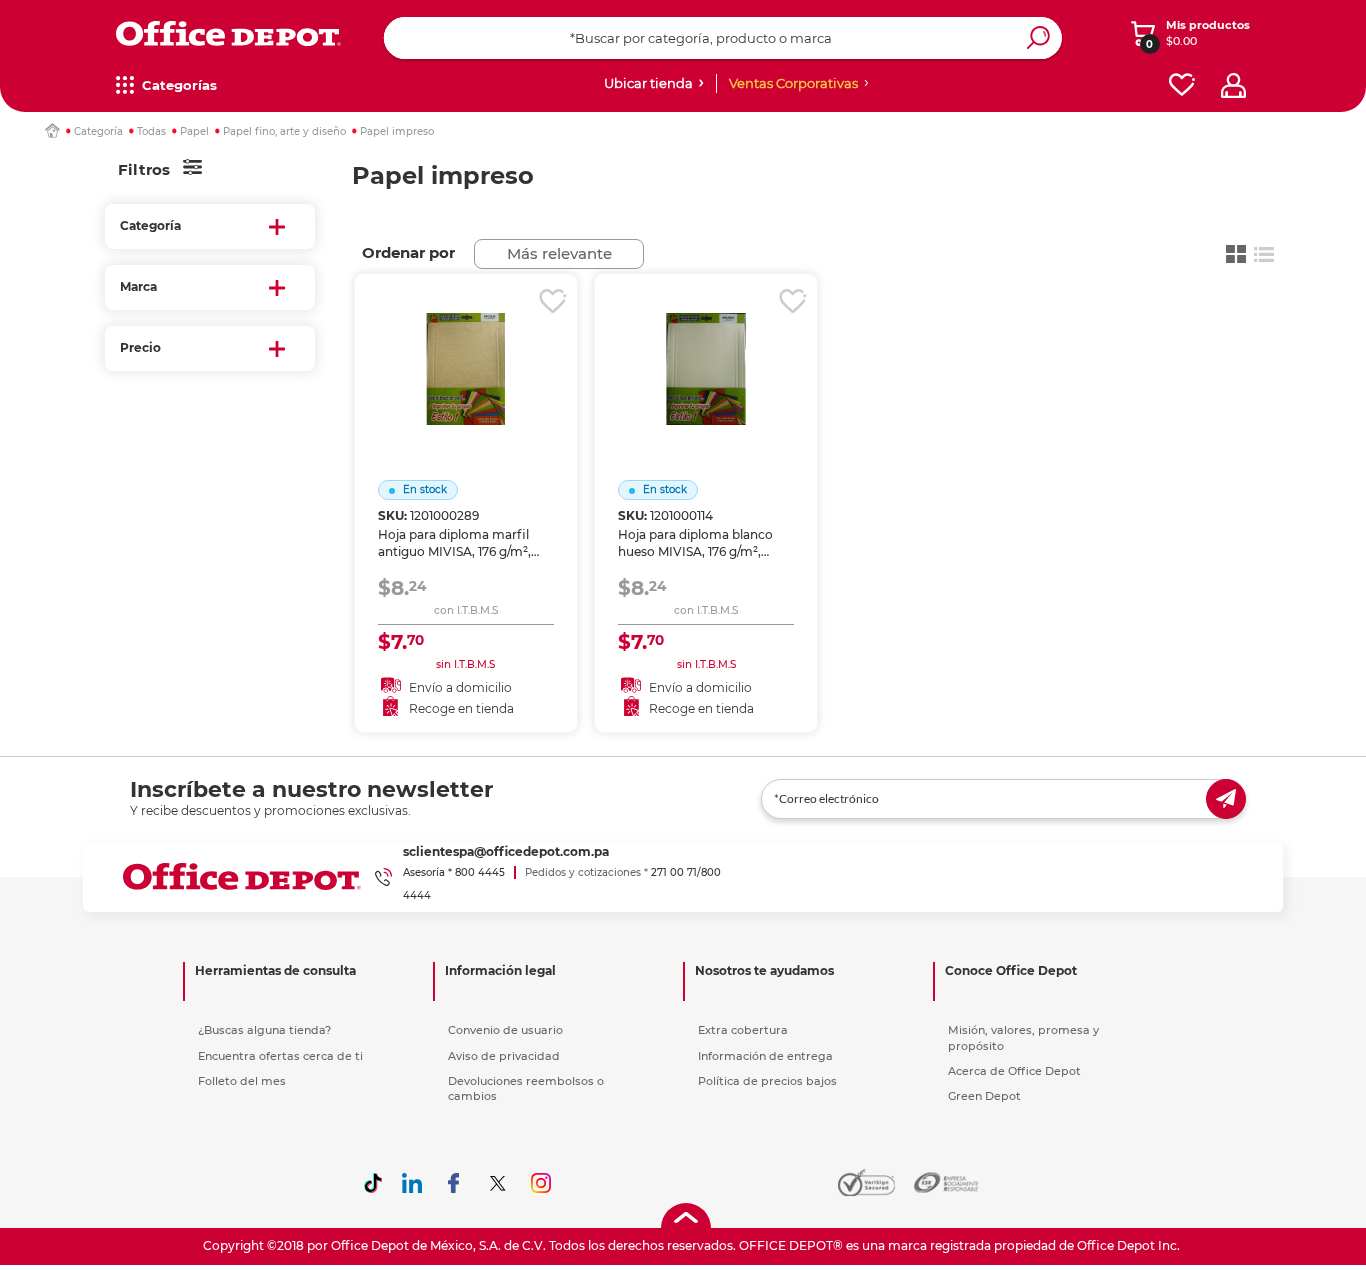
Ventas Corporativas (793, 83)
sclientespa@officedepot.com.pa (506, 851)
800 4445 (480, 872)
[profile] (1233, 85)
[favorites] (1182, 85)
